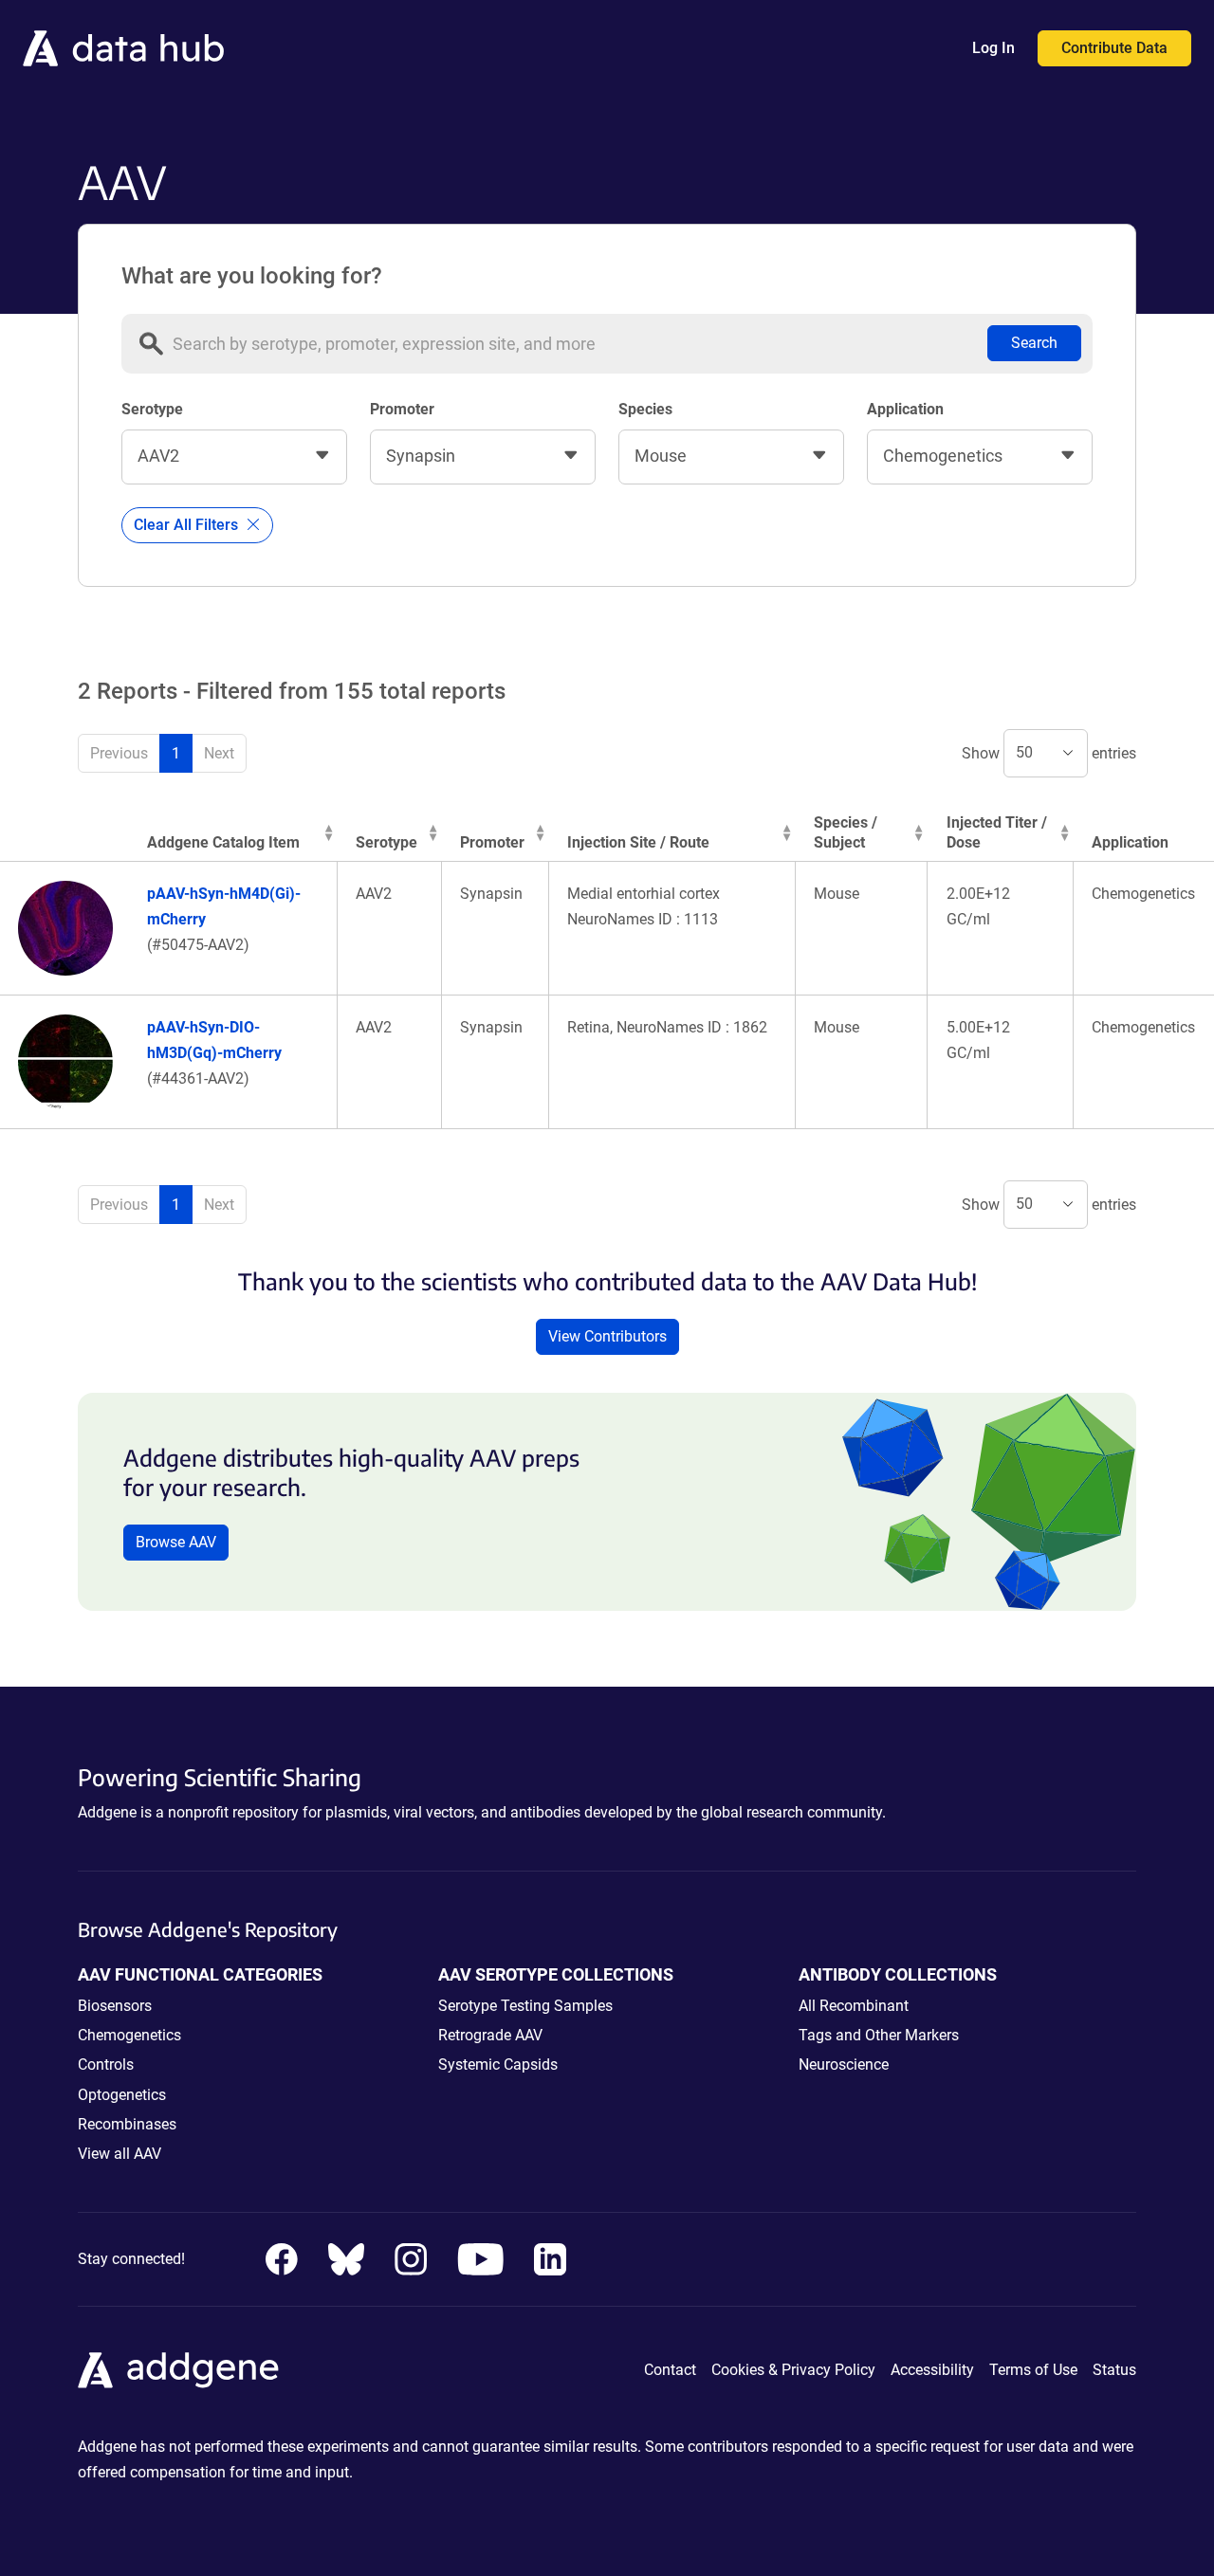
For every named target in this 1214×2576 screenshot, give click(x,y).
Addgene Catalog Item (223, 842)
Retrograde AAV (490, 2035)
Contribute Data (1114, 48)
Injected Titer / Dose (997, 832)
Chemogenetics (129, 2035)
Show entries (1049, 752)
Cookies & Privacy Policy (793, 2370)
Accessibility (932, 2370)
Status (1114, 2370)
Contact (670, 2370)
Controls (106, 2064)
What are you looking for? (252, 276)
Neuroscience (844, 2064)
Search (1034, 343)
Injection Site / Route (638, 842)
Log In (993, 48)
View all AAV (120, 2154)
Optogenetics (122, 2095)
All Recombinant (854, 2006)
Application (905, 409)
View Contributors (607, 1336)
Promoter (402, 409)
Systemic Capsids (498, 2064)
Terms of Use (1033, 2370)
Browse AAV (176, 1542)
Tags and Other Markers (879, 2035)
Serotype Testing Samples (525, 2006)
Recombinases (127, 2124)
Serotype (152, 409)
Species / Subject (846, 832)
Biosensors (115, 2006)
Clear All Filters (188, 525)
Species (645, 409)
